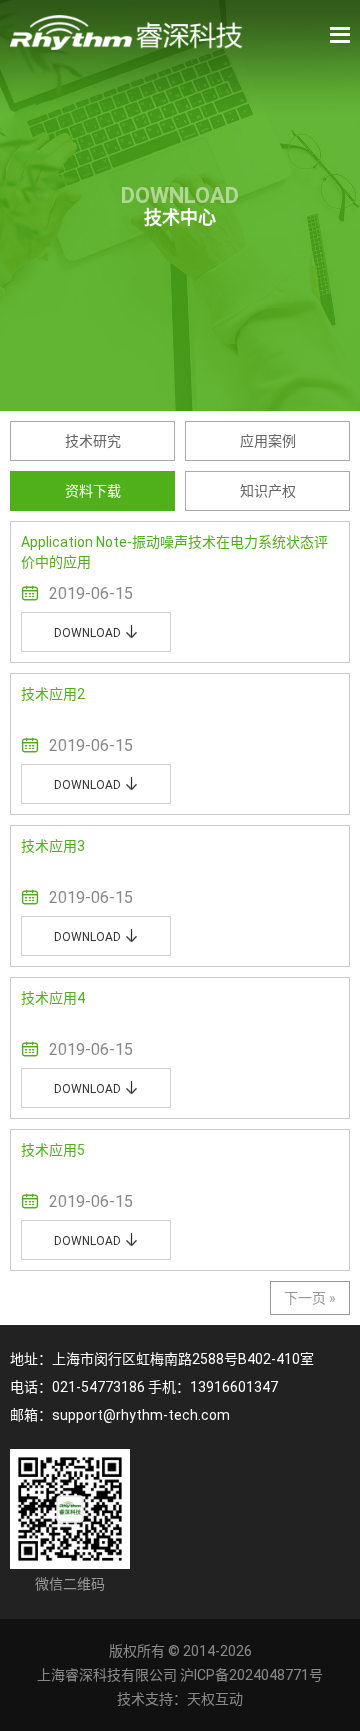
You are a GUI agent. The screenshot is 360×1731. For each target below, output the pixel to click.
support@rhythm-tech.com (141, 1415)
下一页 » (310, 1298)
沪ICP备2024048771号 (251, 1675)
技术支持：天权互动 (180, 1699)
